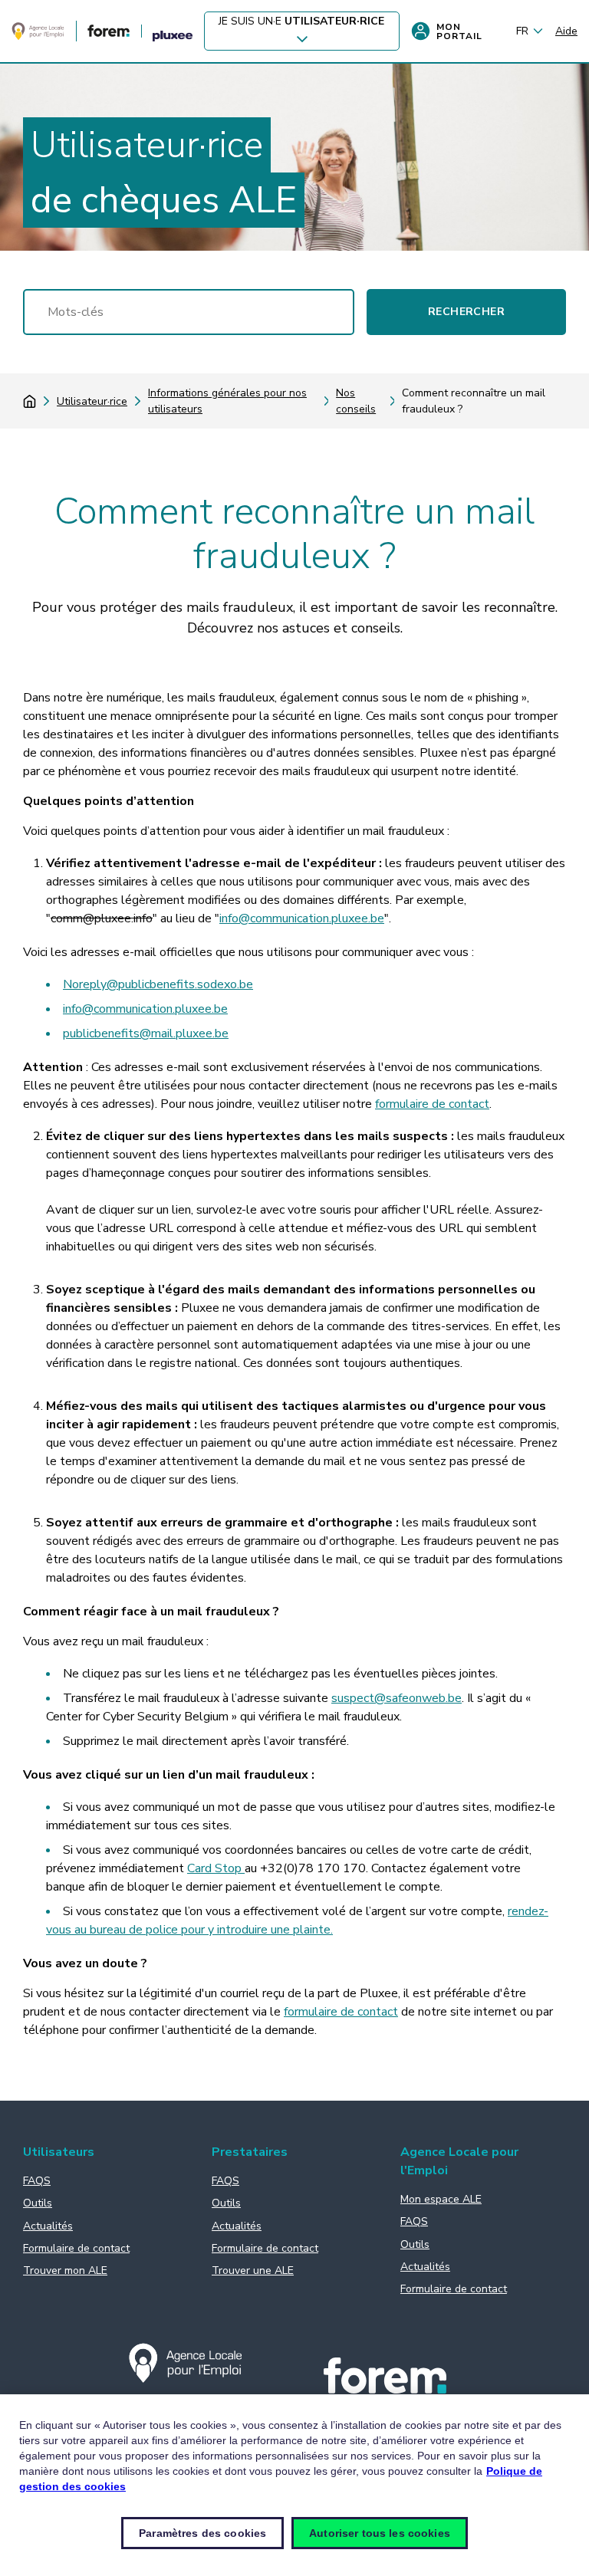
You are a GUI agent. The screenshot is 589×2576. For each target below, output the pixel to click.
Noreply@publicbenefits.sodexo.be (158, 984)
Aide (566, 31)
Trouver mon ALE (65, 2270)
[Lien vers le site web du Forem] (109, 33)
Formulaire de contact (76, 2248)
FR (522, 31)
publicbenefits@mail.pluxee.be (146, 1033)
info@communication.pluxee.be (302, 918)
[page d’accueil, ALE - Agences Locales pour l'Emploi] (38, 37)
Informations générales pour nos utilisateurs (227, 401)
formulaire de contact (432, 1104)
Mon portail (459, 31)
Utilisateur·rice (92, 401)
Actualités (48, 2226)
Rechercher (466, 312)
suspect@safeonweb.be (397, 1698)
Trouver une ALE (253, 2270)
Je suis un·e (301, 21)
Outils (38, 2203)
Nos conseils (356, 401)
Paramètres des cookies (202, 2533)
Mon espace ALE (441, 2199)
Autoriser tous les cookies (380, 2533)
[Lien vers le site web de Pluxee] (173, 37)
